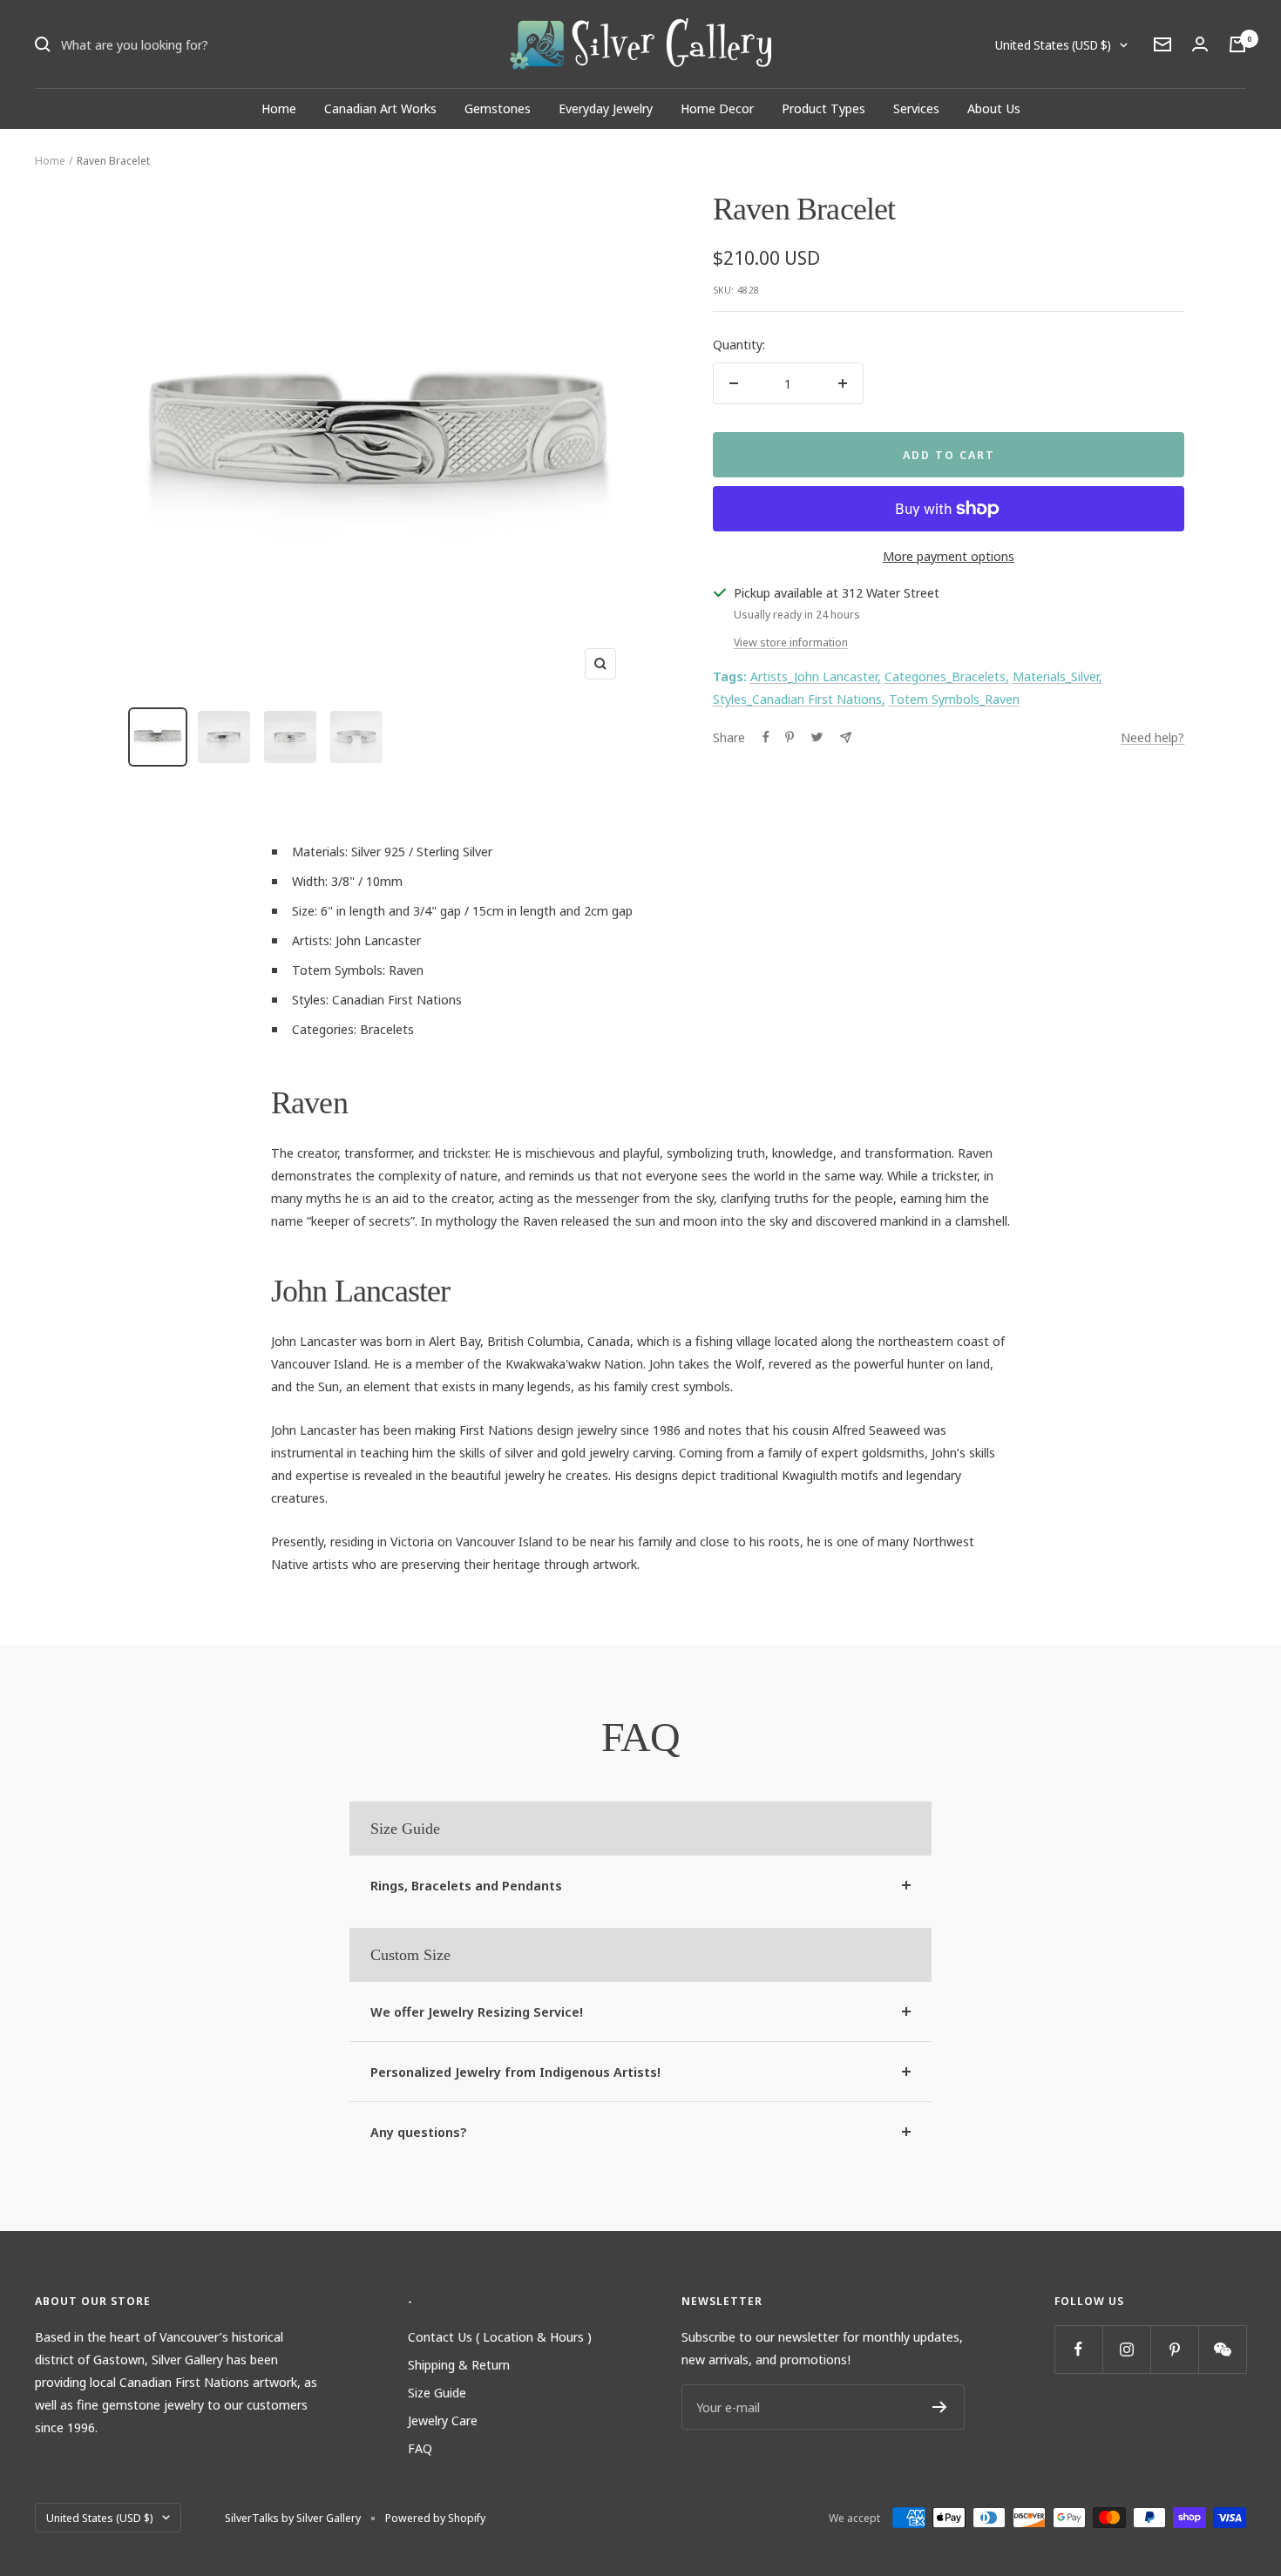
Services (916, 108)
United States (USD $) (1053, 45)
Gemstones (498, 108)
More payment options (949, 556)
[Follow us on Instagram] (1126, 2349)
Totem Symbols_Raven (954, 699)
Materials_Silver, (1057, 676)
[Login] (1200, 44)
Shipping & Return (459, 2364)
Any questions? (419, 2132)
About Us (994, 108)
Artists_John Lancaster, (816, 676)
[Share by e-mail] (846, 737)
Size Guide (437, 2392)
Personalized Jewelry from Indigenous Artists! (515, 2072)
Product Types (823, 108)
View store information (791, 642)
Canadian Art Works (380, 108)
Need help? (1152, 737)
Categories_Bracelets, (947, 676)
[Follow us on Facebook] (1078, 2349)
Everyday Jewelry (606, 108)
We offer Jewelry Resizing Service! (477, 2011)
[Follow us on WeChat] (1222, 2349)
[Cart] (1237, 44)
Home (279, 108)
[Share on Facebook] (766, 737)
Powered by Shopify (435, 2518)
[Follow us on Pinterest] (1174, 2349)
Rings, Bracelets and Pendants (466, 1885)
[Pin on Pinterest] (790, 737)
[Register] (940, 2407)
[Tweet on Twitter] (817, 737)
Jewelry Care (443, 2420)
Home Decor (717, 108)
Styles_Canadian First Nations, (799, 699)
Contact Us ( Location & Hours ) (500, 2336)
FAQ (420, 2448)
